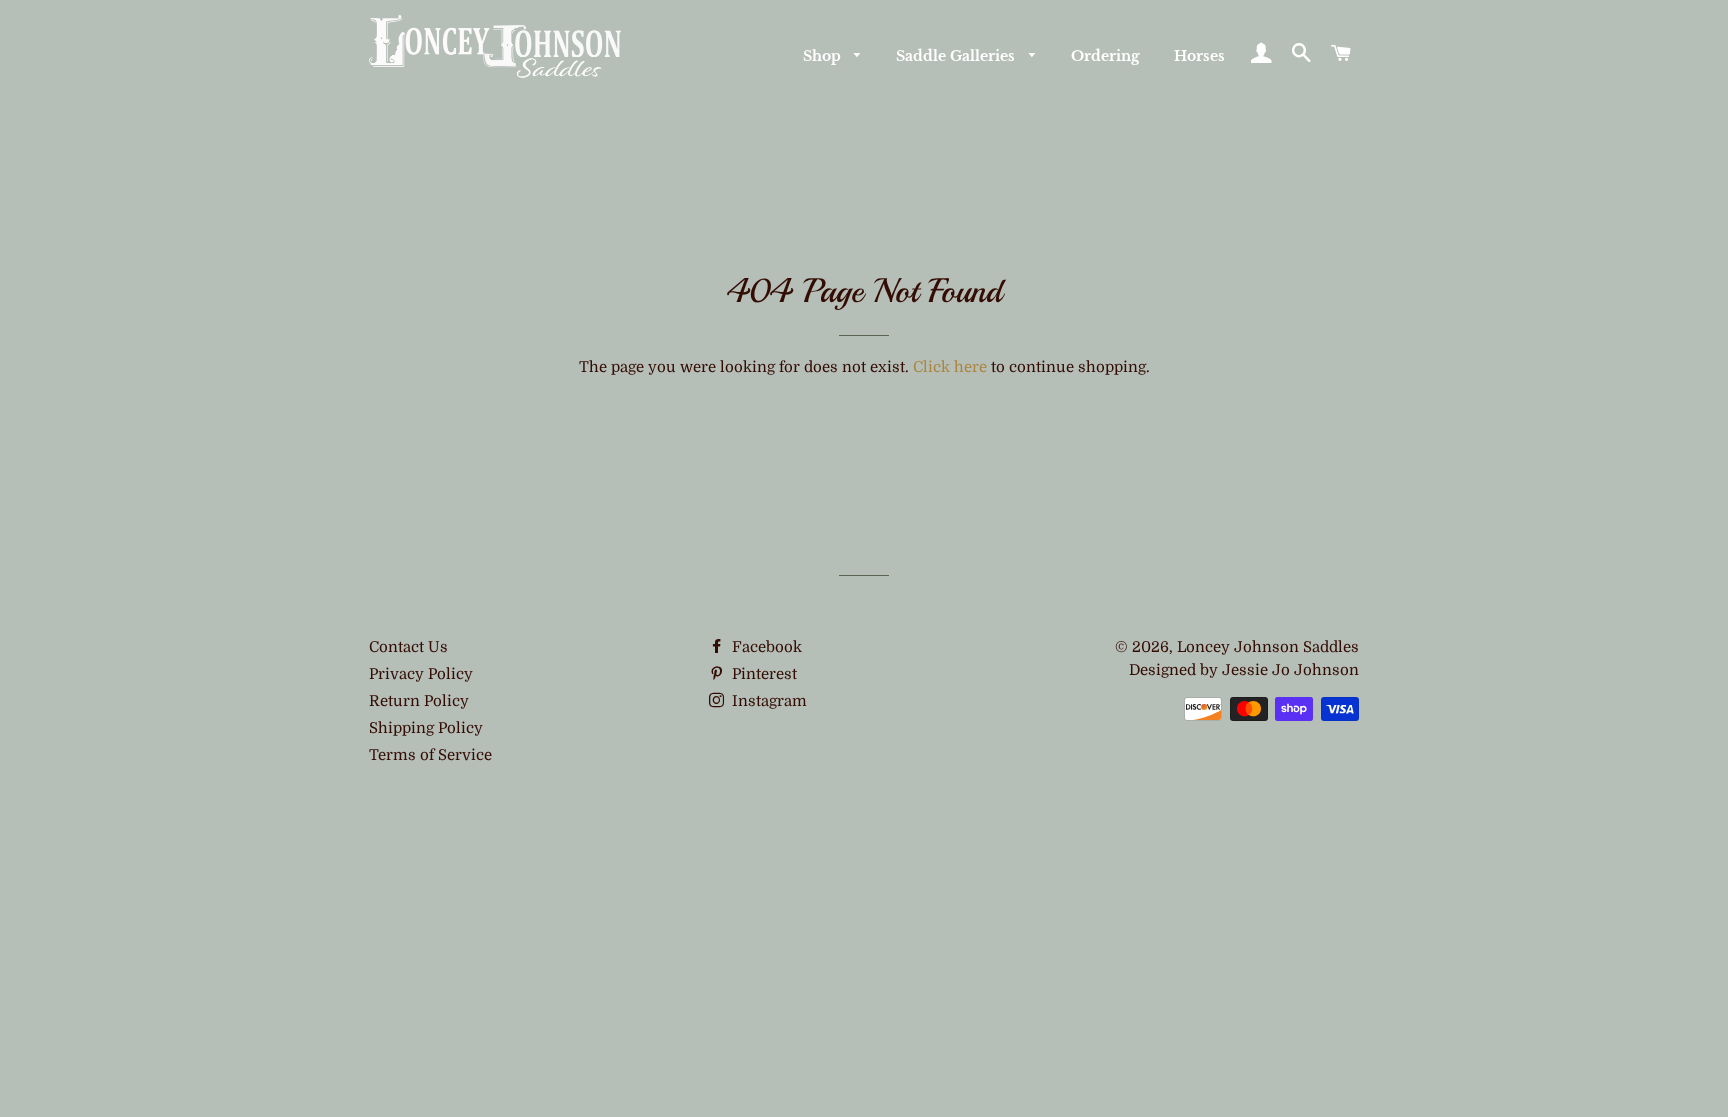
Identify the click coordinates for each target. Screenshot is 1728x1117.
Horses (1199, 56)
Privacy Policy (421, 674)
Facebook (765, 647)
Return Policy (419, 701)
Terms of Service (430, 755)
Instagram (767, 701)
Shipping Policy (426, 728)
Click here (950, 367)
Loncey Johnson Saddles (1268, 647)
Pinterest (762, 674)
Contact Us (408, 647)
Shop (824, 56)
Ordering (1105, 56)
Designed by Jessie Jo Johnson (1244, 670)
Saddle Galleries (957, 56)
